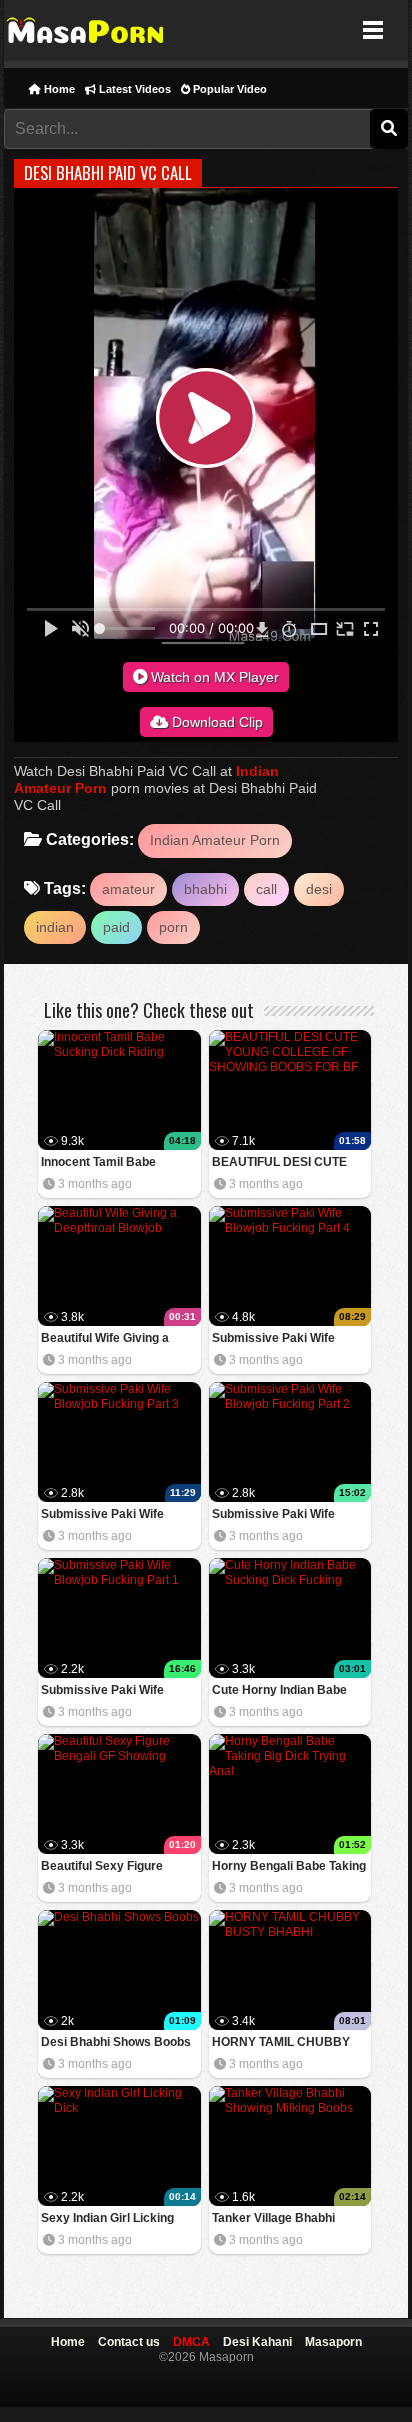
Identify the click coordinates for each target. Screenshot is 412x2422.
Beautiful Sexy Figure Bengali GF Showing (102, 1867)
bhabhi (205, 889)
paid (116, 927)
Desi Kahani (257, 2342)
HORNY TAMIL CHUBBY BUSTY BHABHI (281, 2043)
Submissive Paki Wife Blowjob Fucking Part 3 (106, 1515)
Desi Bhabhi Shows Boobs (116, 2042)
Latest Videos (133, 89)
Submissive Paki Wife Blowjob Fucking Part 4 (277, 1339)
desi (319, 889)
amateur (128, 889)
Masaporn (86, 30)
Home (58, 89)
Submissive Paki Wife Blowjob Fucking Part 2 (277, 1515)
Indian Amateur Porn (215, 840)
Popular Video (228, 89)
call (266, 889)
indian (55, 927)
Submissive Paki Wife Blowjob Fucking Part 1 (106, 1691)
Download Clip (215, 722)
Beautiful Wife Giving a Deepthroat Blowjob (105, 1339)
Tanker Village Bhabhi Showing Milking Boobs (277, 2219)
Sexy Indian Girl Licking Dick (107, 2219)
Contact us (129, 2342)
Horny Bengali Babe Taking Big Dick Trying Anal (289, 1867)
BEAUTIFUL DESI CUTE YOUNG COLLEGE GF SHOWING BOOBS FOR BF (288, 1163)
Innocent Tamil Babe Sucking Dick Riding (98, 1163)
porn (173, 927)
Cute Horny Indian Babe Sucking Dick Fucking (279, 1691)
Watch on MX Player (213, 677)
